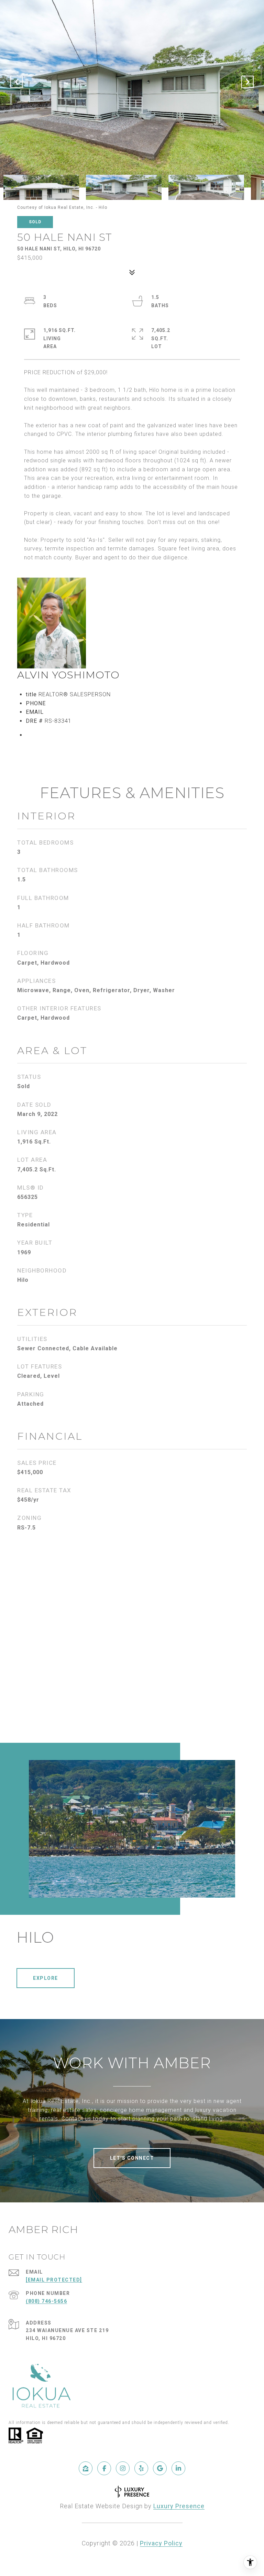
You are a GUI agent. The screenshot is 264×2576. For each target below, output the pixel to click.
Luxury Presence (179, 2506)
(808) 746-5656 (46, 2301)
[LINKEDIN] (178, 2468)
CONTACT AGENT (66, 735)
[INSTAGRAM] (123, 2468)
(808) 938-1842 (69, 703)
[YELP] (141, 2468)
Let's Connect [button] (132, 2158)
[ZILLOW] (86, 2468)
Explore (46, 1978)
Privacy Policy (161, 2543)
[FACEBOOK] (104, 2468)
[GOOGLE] (160, 2468)
